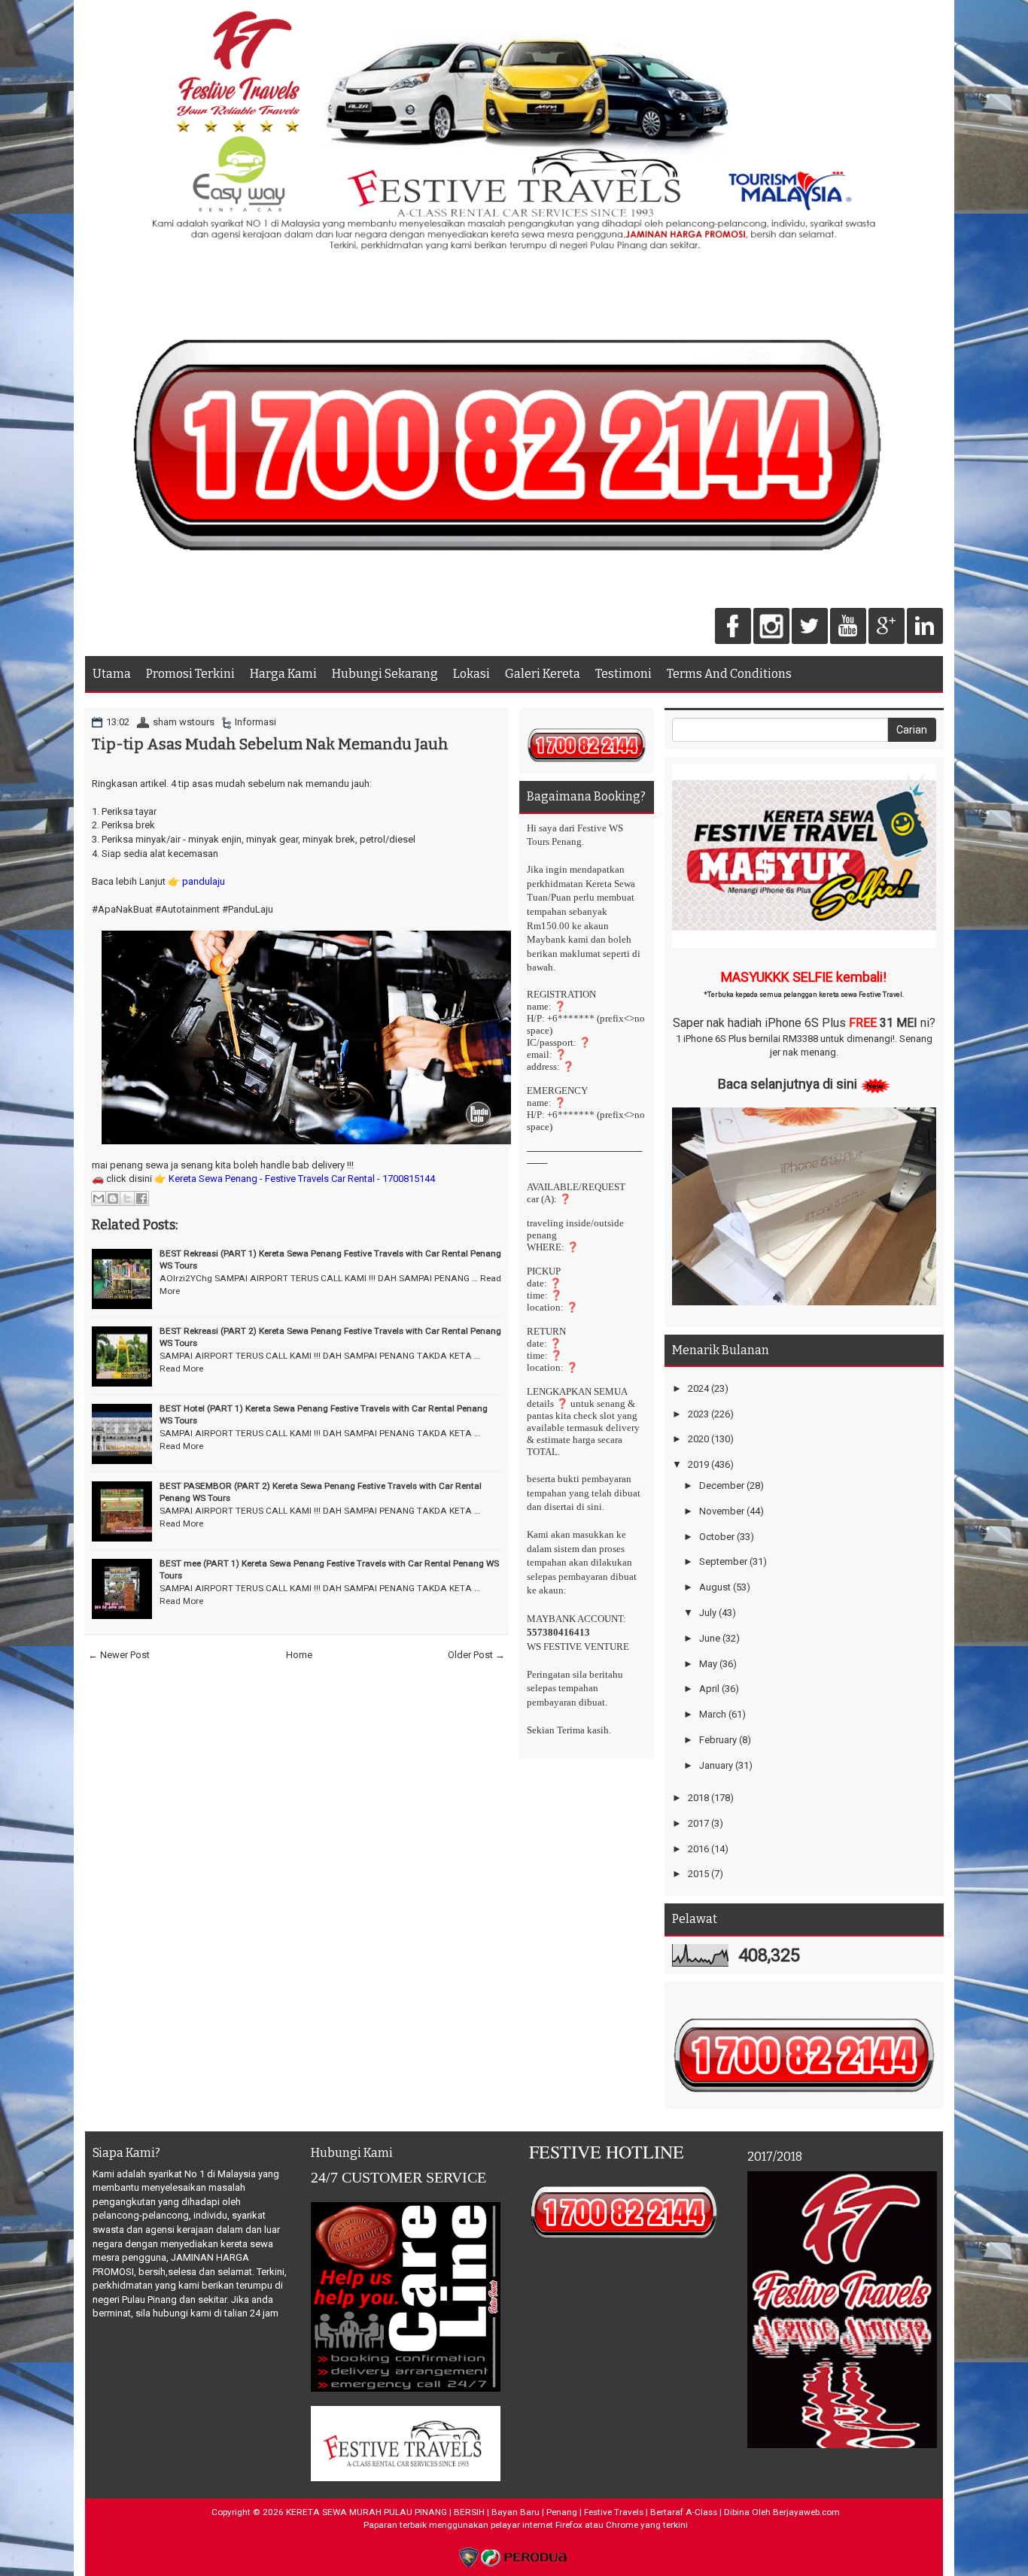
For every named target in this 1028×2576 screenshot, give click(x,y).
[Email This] (99, 1198)
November (722, 1511)
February (718, 1740)
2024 (698, 1388)
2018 (698, 1798)
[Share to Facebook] (141, 1198)
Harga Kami (283, 674)
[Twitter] (810, 627)
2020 (698, 1439)
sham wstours (184, 722)
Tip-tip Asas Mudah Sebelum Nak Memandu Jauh (270, 744)
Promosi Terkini (190, 674)
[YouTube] (848, 627)
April (709, 1689)
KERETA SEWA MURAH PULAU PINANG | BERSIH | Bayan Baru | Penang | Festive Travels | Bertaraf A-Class (502, 2512)
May (708, 1664)
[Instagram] (771, 627)
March (713, 1714)
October (717, 1537)
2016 (698, 1849)
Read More (181, 1368)
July (708, 1613)
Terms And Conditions (729, 674)
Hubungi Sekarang (385, 674)
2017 (698, 1823)
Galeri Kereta (543, 674)
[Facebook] (733, 627)
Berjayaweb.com (806, 2512)
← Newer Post (119, 1655)
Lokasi (471, 674)
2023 (698, 1414)
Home (299, 1655)
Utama (112, 674)
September (723, 1561)
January (716, 1765)
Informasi (255, 722)
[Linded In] (925, 627)
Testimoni (623, 674)
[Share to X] (127, 1198)
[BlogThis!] (113, 1198)
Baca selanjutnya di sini (788, 1084)
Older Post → (476, 1655)
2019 (698, 1464)
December (722, 1485)
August (715, 1587)
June (710, 1638)
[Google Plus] (887, 627)
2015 (698, 1874)
